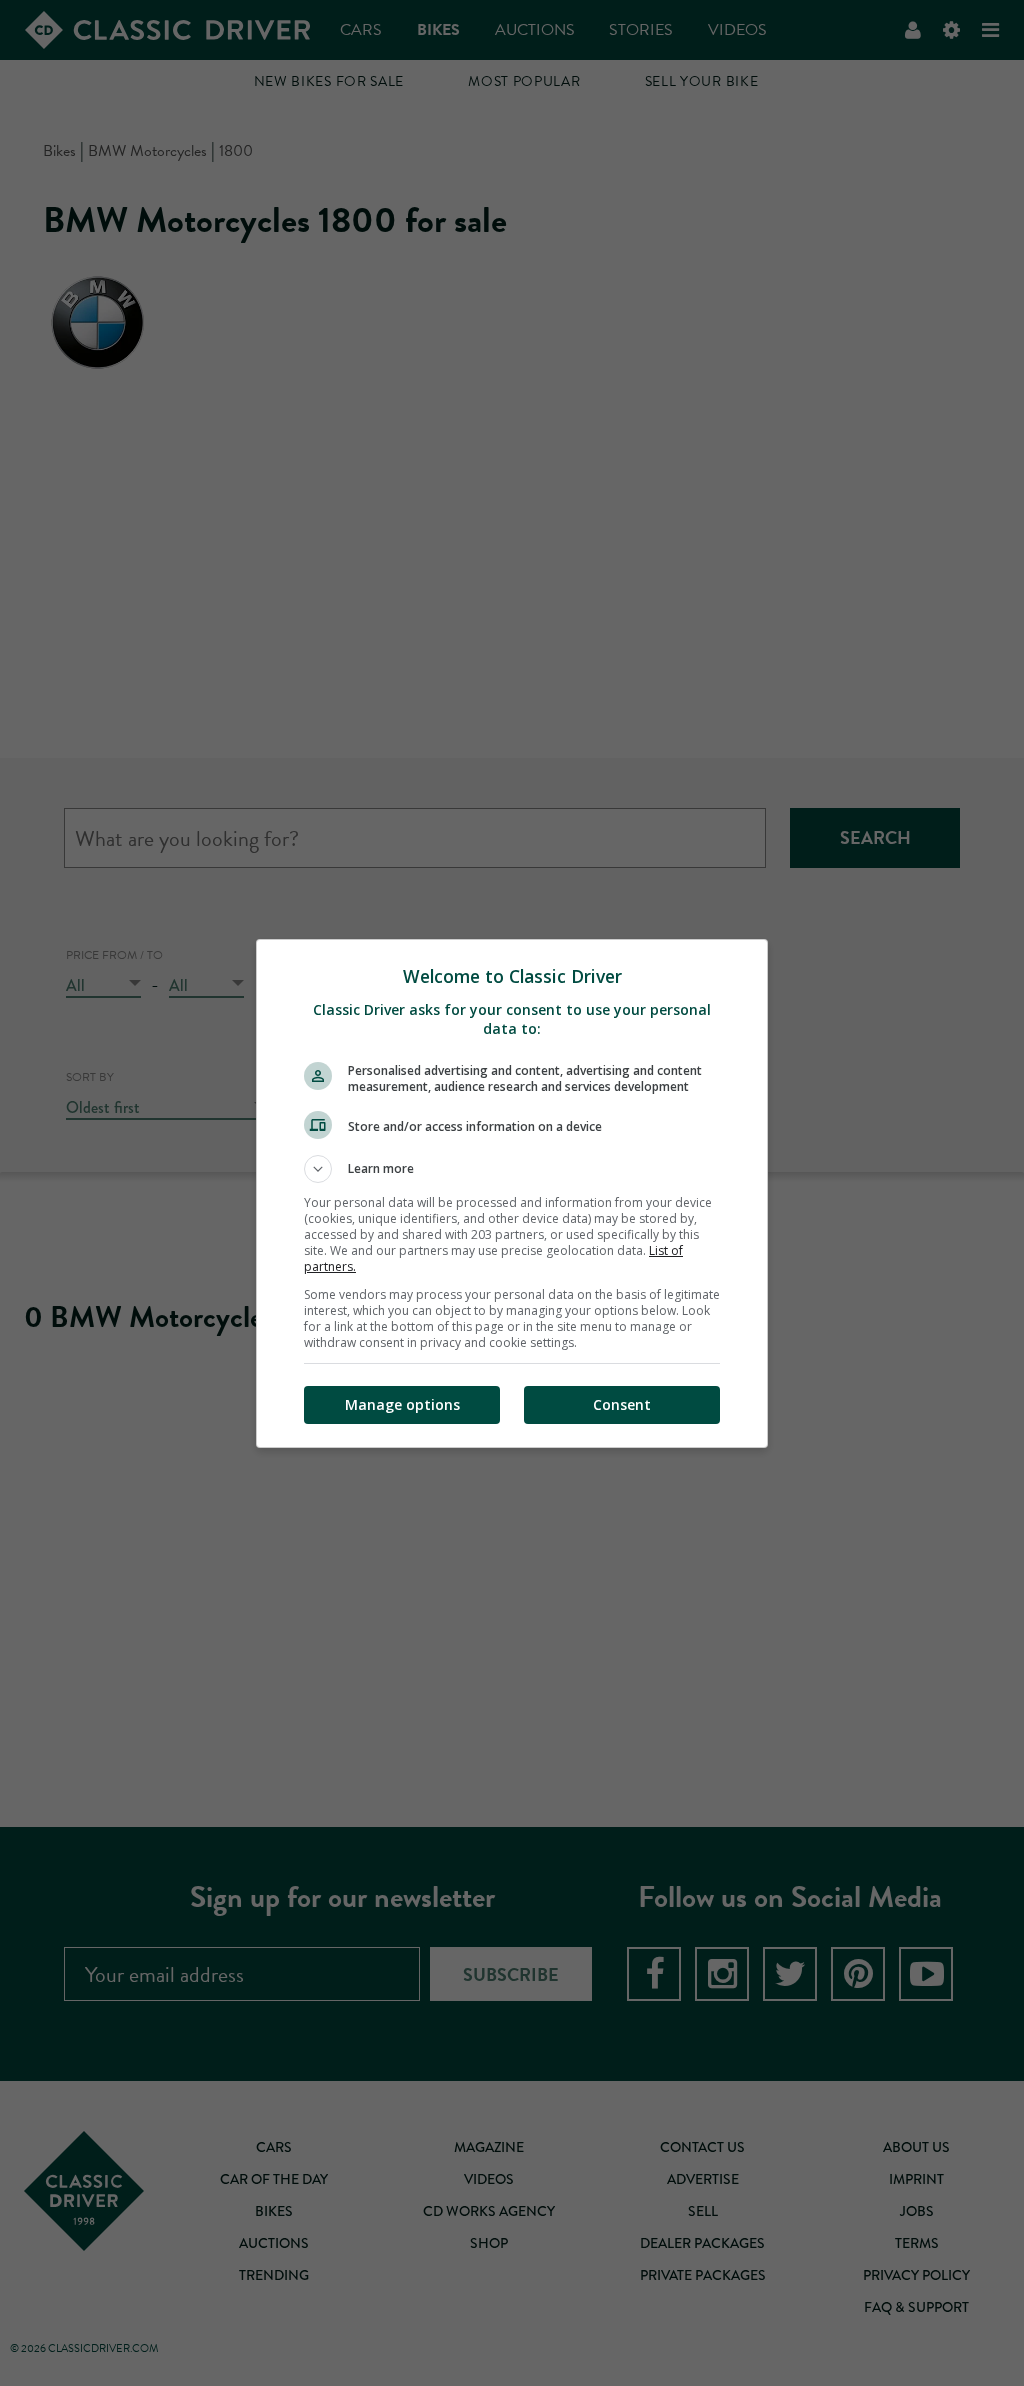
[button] (512, 1169)
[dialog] (512, 1193)
